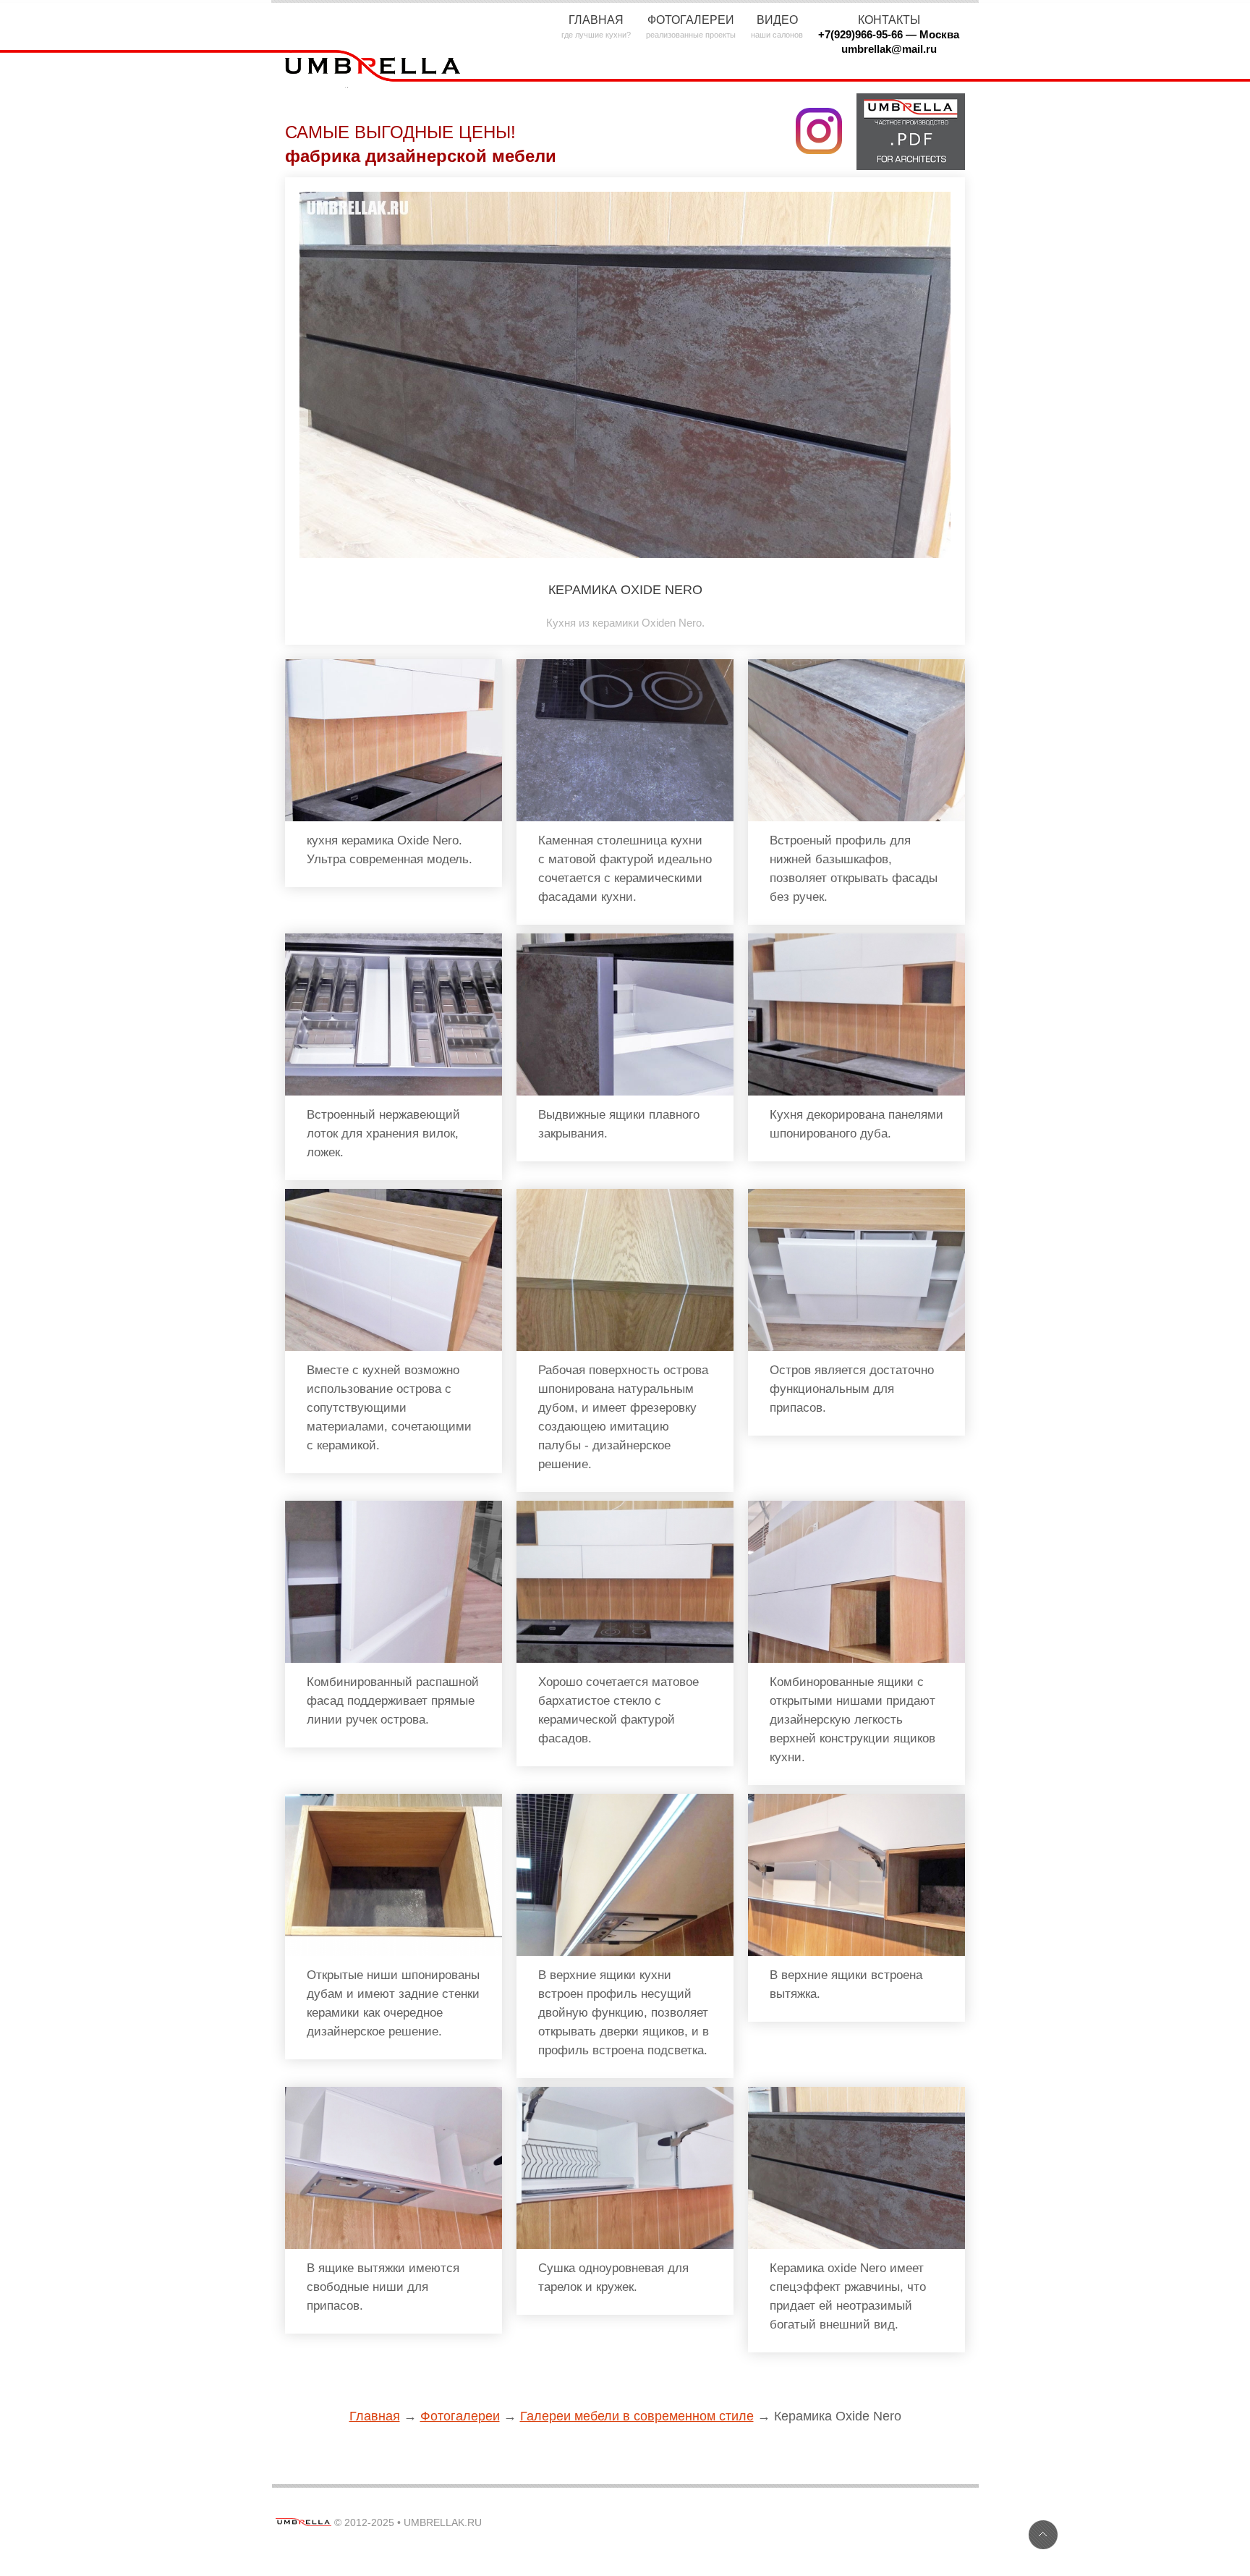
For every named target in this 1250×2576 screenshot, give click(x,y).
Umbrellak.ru (443, 2522)
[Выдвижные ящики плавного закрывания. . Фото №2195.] (625, 940)
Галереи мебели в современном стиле (637, 2416)
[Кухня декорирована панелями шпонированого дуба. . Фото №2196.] (856, 940)
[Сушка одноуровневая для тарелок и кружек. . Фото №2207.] (625, 2093)
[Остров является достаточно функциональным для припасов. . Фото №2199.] (856, 1195)
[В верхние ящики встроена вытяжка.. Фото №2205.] (856, 1800)
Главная (375, 2416)
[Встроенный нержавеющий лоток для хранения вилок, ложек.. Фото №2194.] (394, 940)
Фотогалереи (460, 2416)
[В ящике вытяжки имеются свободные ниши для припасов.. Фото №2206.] (394, 2093)
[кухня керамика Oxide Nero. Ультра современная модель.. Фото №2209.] (394, 665)
